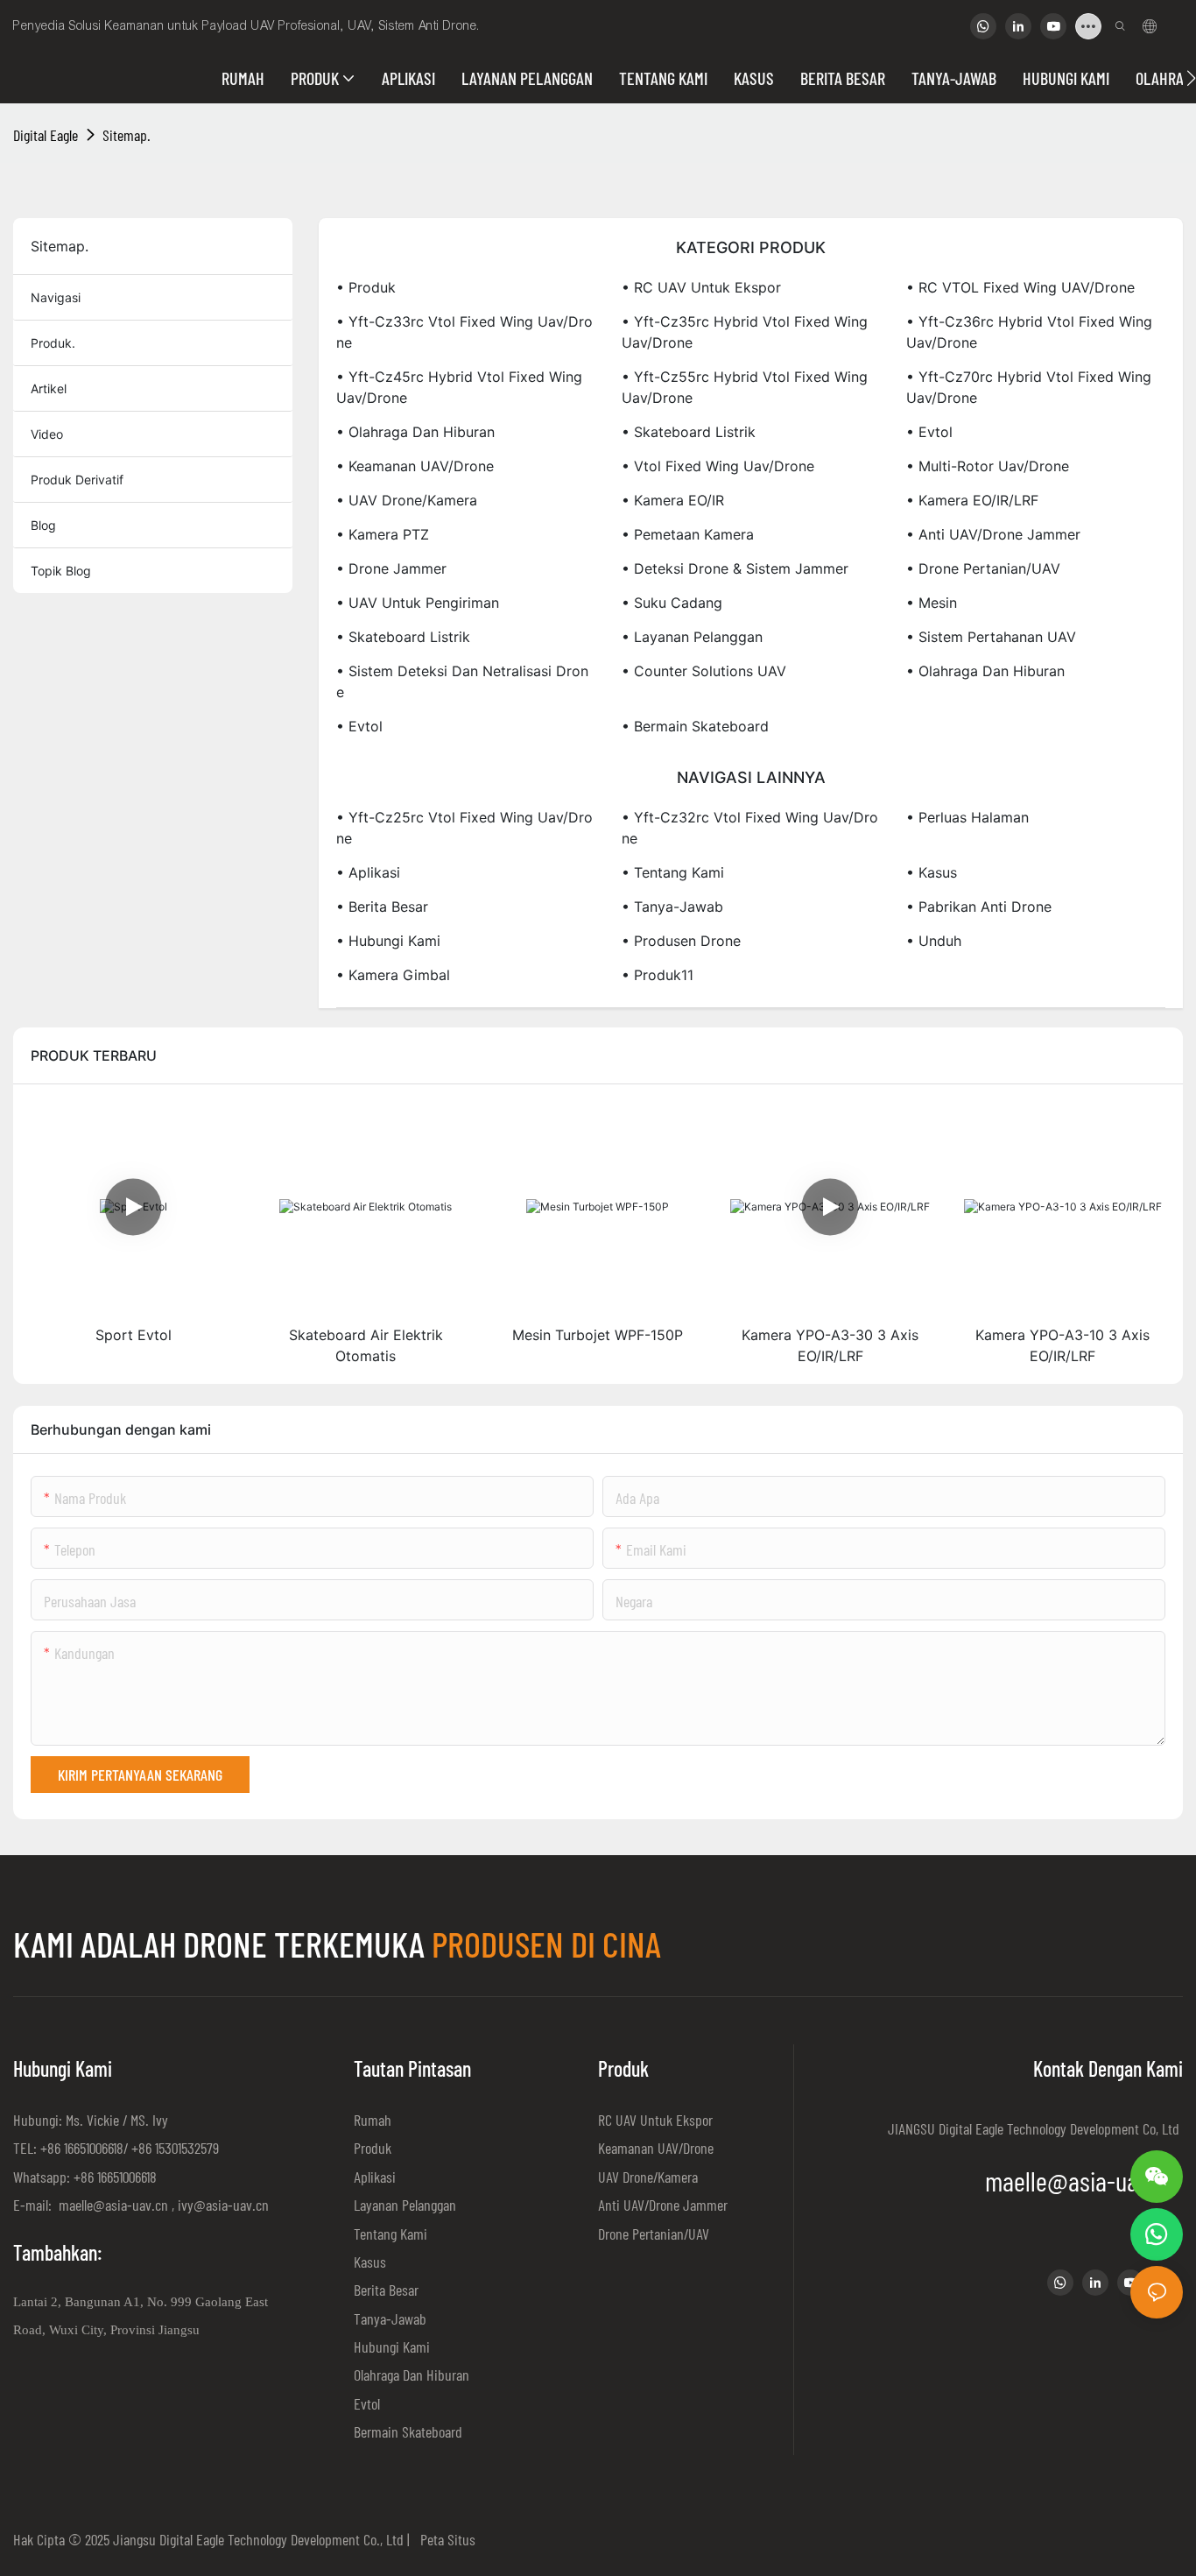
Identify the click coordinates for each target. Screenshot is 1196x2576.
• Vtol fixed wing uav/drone (718, 466)
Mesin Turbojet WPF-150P (598, 1335)
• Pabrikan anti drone (979, 907)
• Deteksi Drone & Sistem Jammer (735, 568)
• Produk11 (658, 975)
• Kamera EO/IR (673, 500)
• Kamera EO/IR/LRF (972, 500)
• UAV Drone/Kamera (407, 500)
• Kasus (932, 872)
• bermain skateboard (695, 726)
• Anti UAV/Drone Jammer (993, 534)
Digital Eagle (46, 135)
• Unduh (934, 941)
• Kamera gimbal (393, 975)
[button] (1191, 78)
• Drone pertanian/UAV (983, 568)
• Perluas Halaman (967, 817)
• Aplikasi (368, 872)
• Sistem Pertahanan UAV (991, 637)
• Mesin (932, 603)
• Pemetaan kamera (688, 534)
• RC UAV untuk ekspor (701, 287)
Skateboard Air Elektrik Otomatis (366, 1345)
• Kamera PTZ (383, 534)
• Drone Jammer (391, 568)
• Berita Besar (382, 907)
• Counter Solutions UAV (704, 671)
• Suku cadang (672, 603)
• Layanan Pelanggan (692, 637)
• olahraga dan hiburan (985, 671)
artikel (49, 388)
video (47, 434)
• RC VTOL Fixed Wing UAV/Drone (1020, 287)
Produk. (53, 343)
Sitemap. (127, 135)
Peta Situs (444, 2539)
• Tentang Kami (673, 872)
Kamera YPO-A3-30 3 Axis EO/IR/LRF (830, 1345)
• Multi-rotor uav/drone (988, 466)
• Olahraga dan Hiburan (415, 432)
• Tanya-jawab (672, 907)
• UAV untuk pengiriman (418, 603)
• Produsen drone (681, 941)
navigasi (56, 297)
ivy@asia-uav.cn (223, 2205)
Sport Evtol (134, 1335)
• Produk (366, 287)
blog (43, 525)
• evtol (359, 726)
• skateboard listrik (403, 637)
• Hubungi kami (388, 941)
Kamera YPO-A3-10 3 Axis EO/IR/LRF (1062, 1345)
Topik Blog (61, 571)
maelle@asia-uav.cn (112, 2205)
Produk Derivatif (77, 480)
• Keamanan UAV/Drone (415, 466)
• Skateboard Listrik (689, 432)
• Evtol (929, 432)
